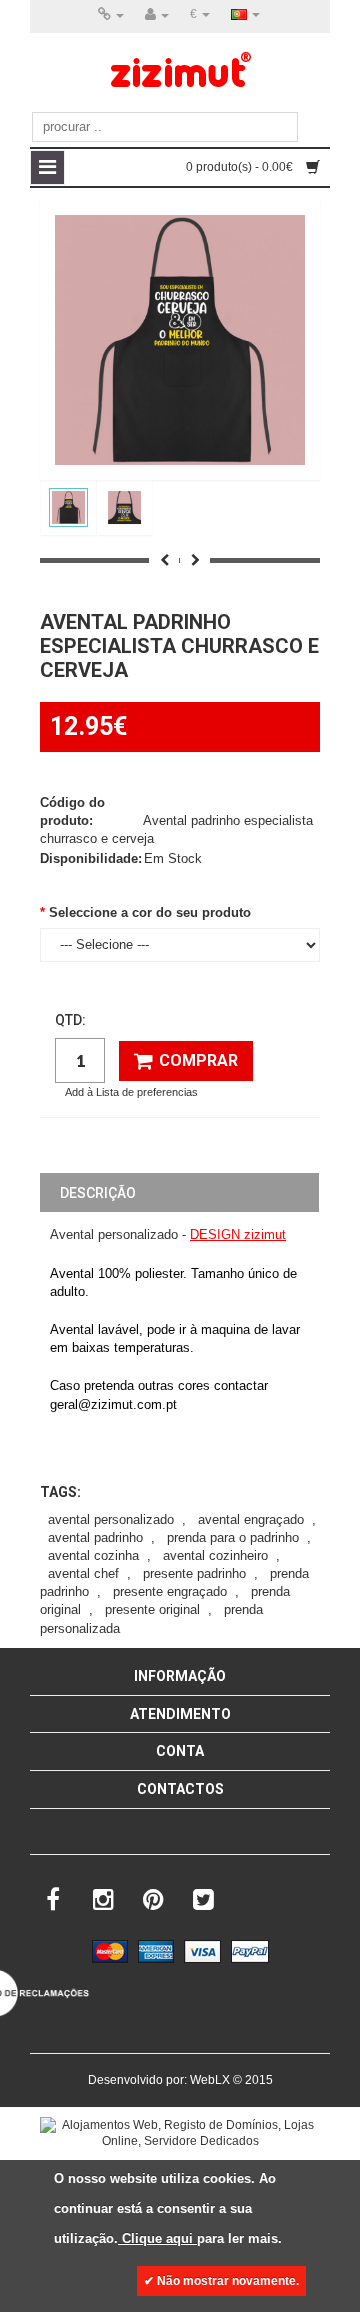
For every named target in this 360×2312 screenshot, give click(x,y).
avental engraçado (251, 1519)
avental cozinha (93, 1555)
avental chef (83, 1573)
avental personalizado (111, 1519)
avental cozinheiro (215, 1555)
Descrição (98, 1193)
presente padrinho (194, 1573)
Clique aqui (157, 2238)
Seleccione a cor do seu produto (150, 912)
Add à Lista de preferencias (131, 1092)
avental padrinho (95, 1537)
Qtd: (70, 1020)
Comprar (198, 1060)
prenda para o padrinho (233, 1537)
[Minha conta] (157, 15)
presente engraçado (170, 1591)
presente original (152, 1609)
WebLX (210, 2080)
